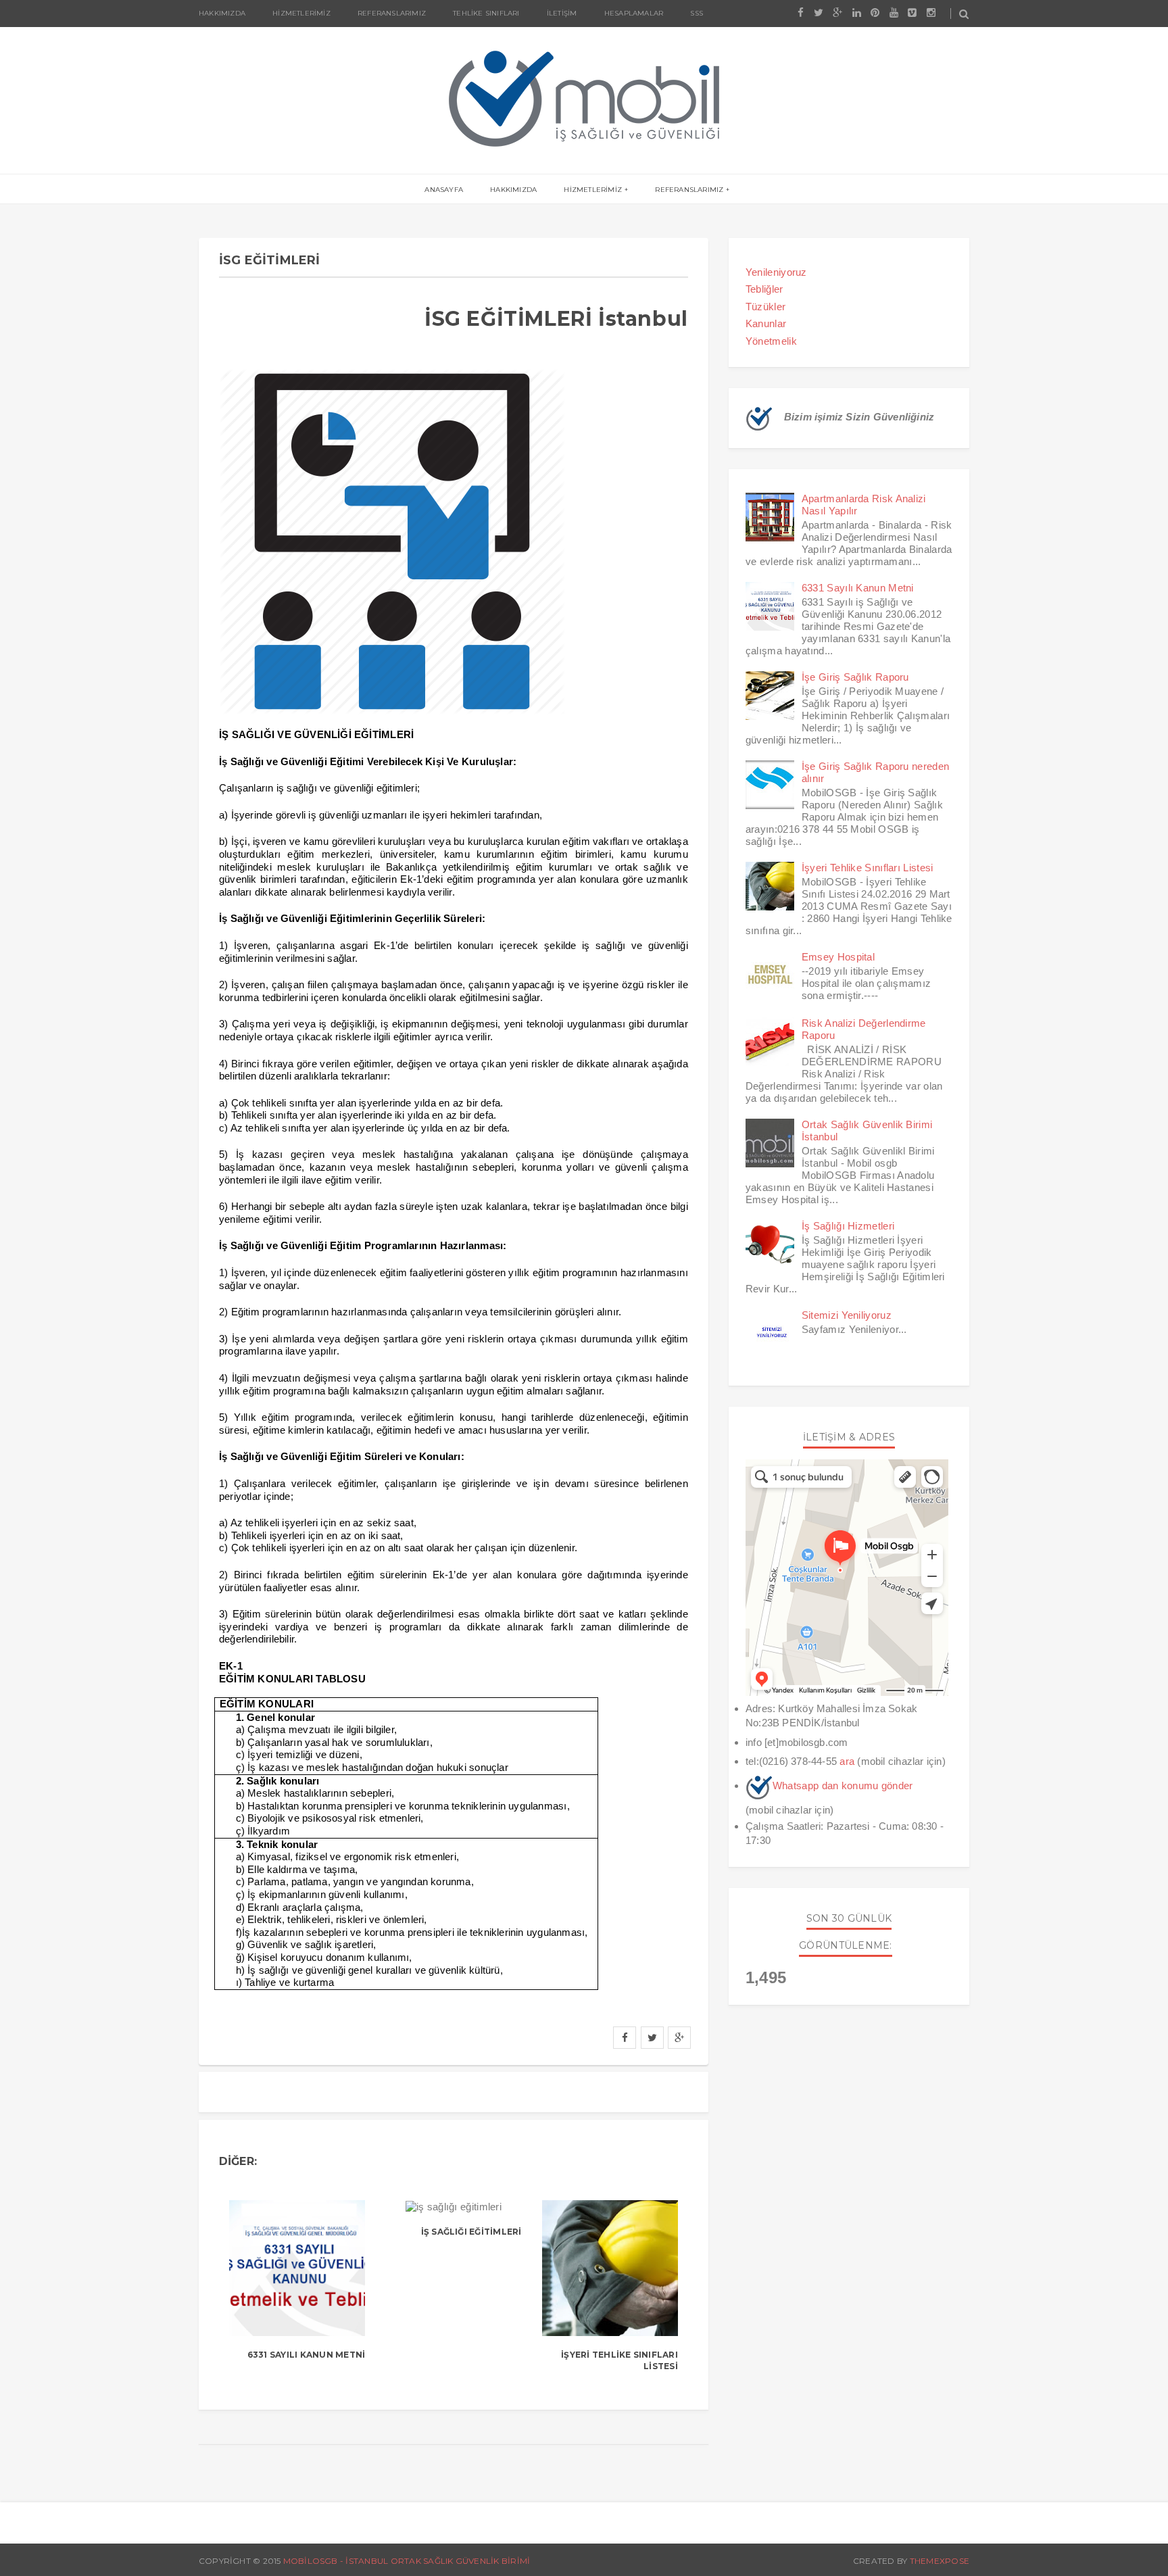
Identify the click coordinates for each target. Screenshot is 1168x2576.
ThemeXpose (940, 2561)
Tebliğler (764, 289)
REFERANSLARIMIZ (689, 190)
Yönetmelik (771, 341)
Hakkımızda (222, 13)
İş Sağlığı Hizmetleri (848, 1226)
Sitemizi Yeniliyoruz (847, 1315)
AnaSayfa (444, 190)
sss (697, 13)
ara (847, 1761)
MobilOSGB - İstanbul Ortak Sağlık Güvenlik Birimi (407, 2561)
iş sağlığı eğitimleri (471, 2232)
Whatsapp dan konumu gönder (843, 1785)
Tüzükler (765, 307)
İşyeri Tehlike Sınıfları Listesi (868, 868)
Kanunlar (766, 323)
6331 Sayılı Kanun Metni (307, 2355)
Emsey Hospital (838, 957)
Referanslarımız (392, 13)
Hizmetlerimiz (301, 13)
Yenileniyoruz (776, 272)
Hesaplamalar (634, 13)
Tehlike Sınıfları (486, 13)
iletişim (562, 13)
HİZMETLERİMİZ (593, 190)
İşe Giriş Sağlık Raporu (855, 677)
